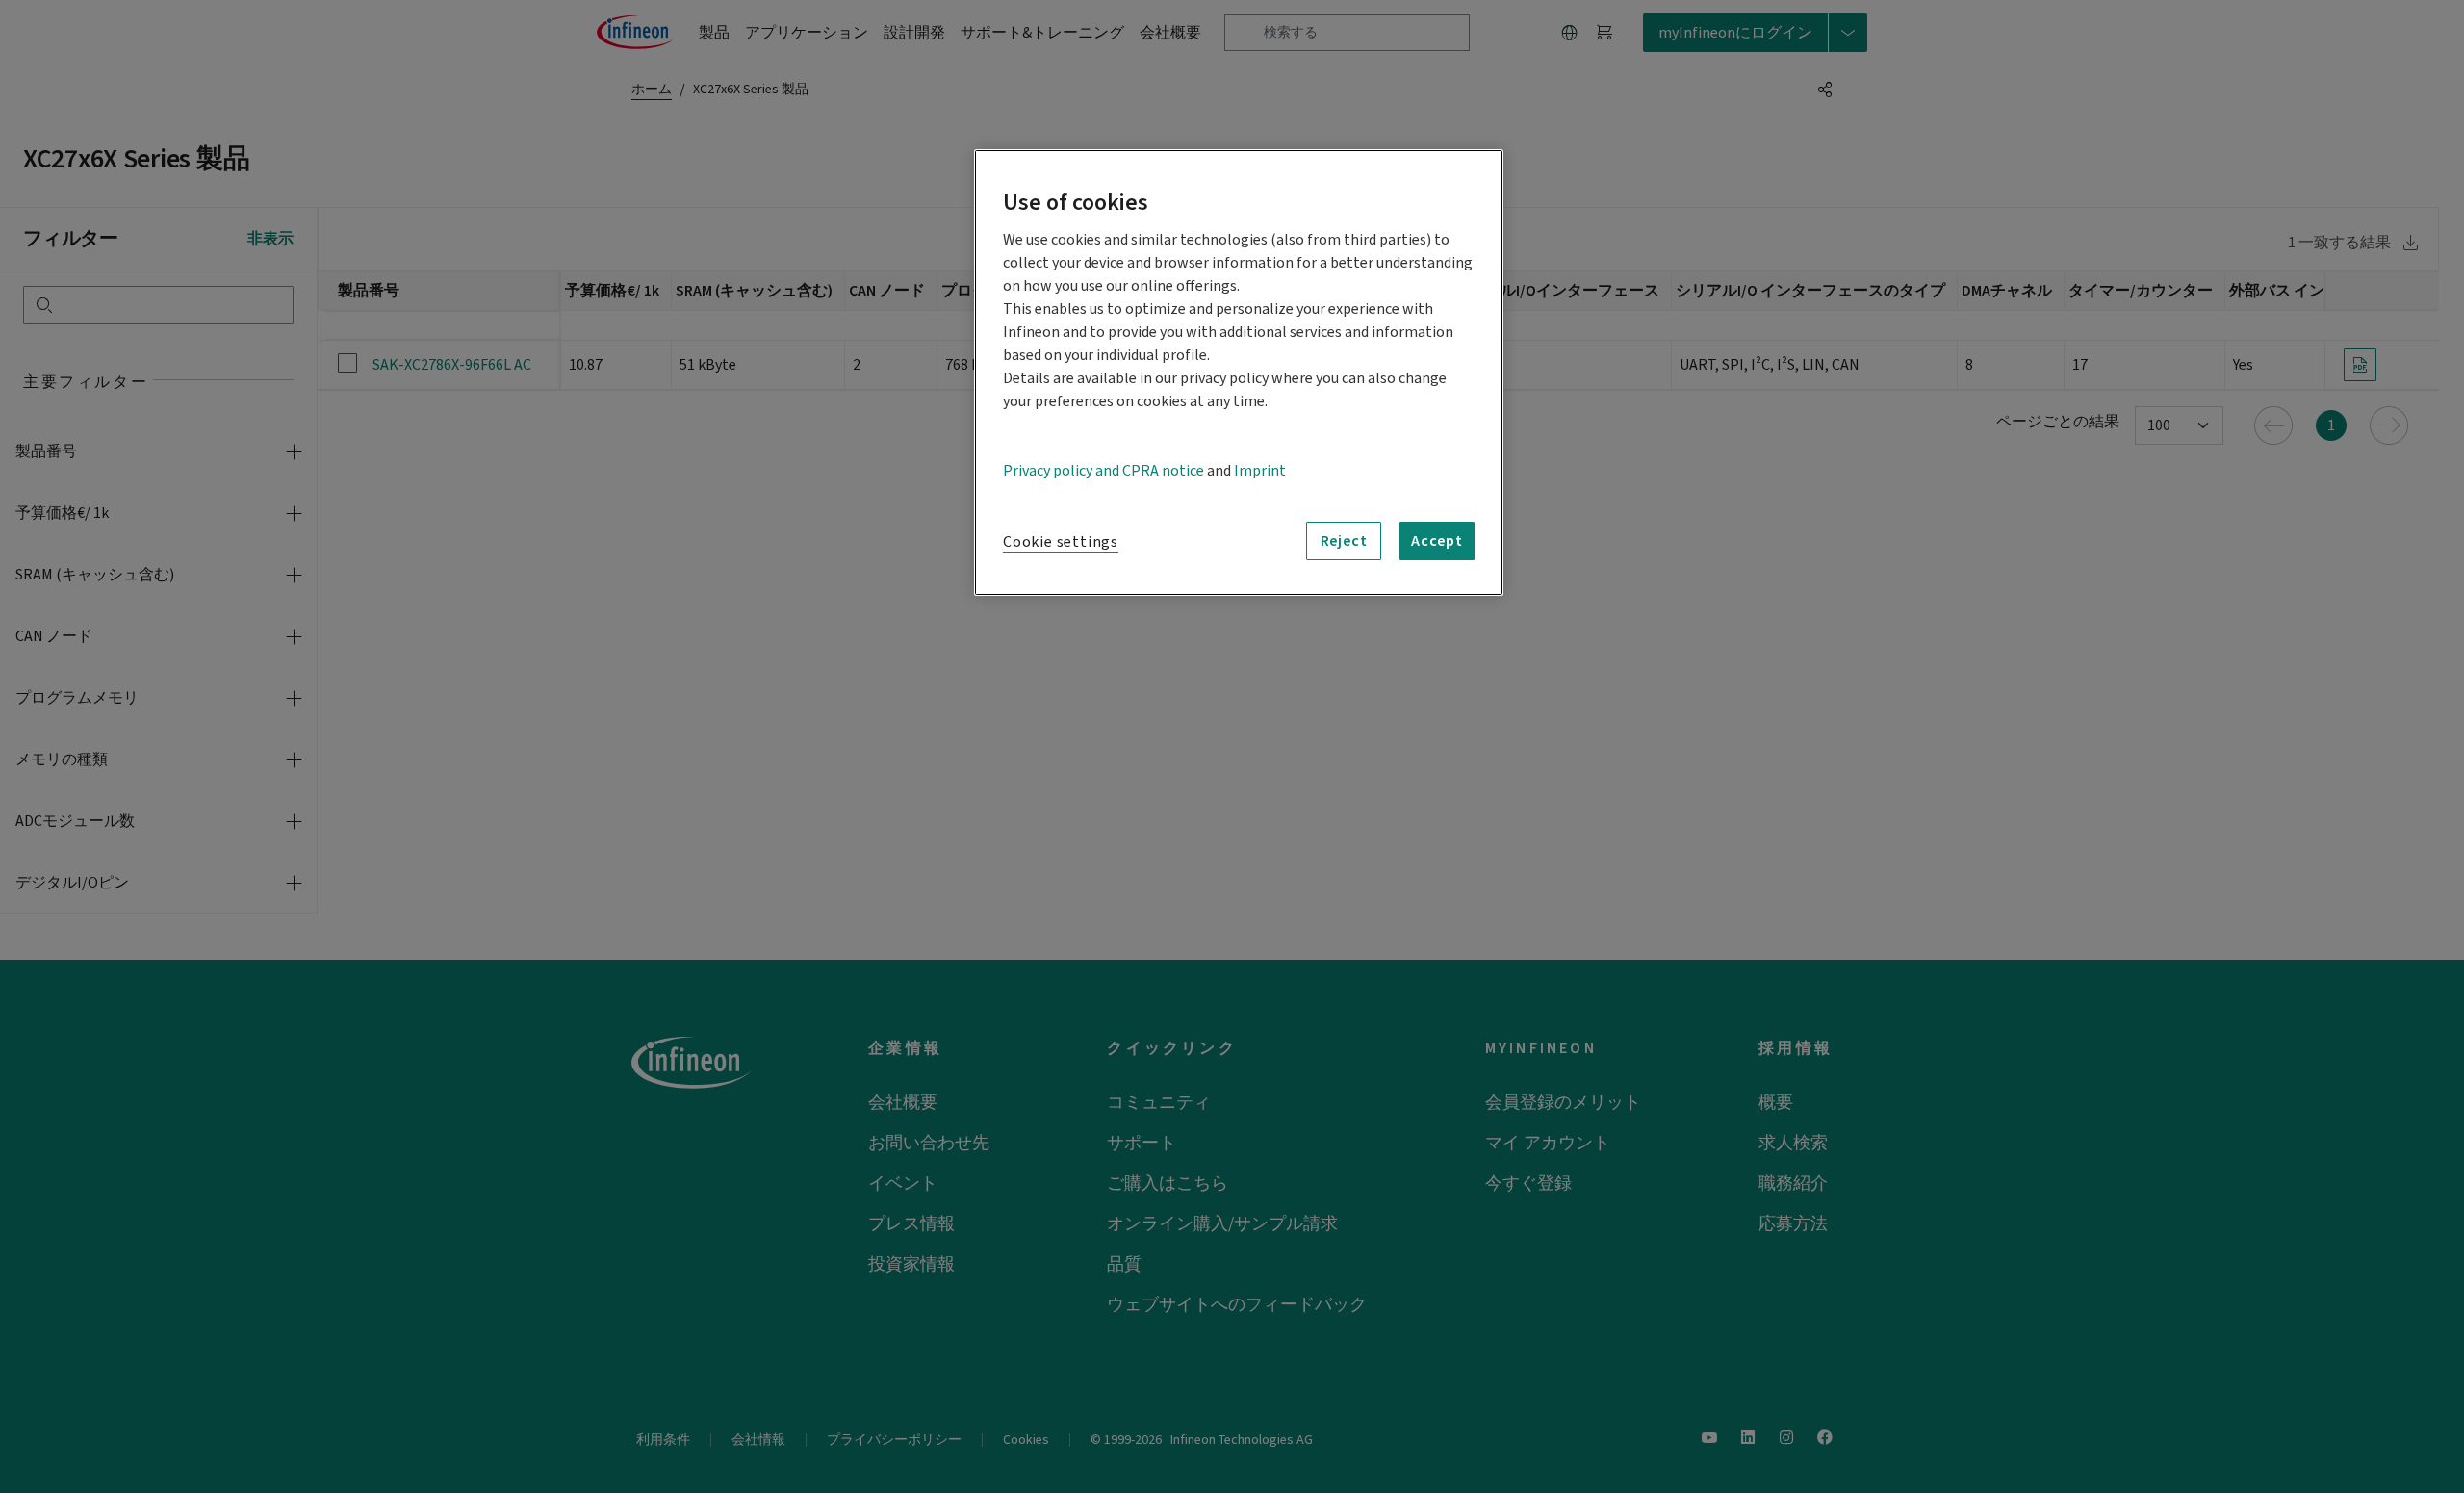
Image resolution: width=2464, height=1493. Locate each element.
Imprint (1260, 471)
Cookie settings (1061, 542)
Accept (1437, 541)
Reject (1344, 541)
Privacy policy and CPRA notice (1104, 471)
